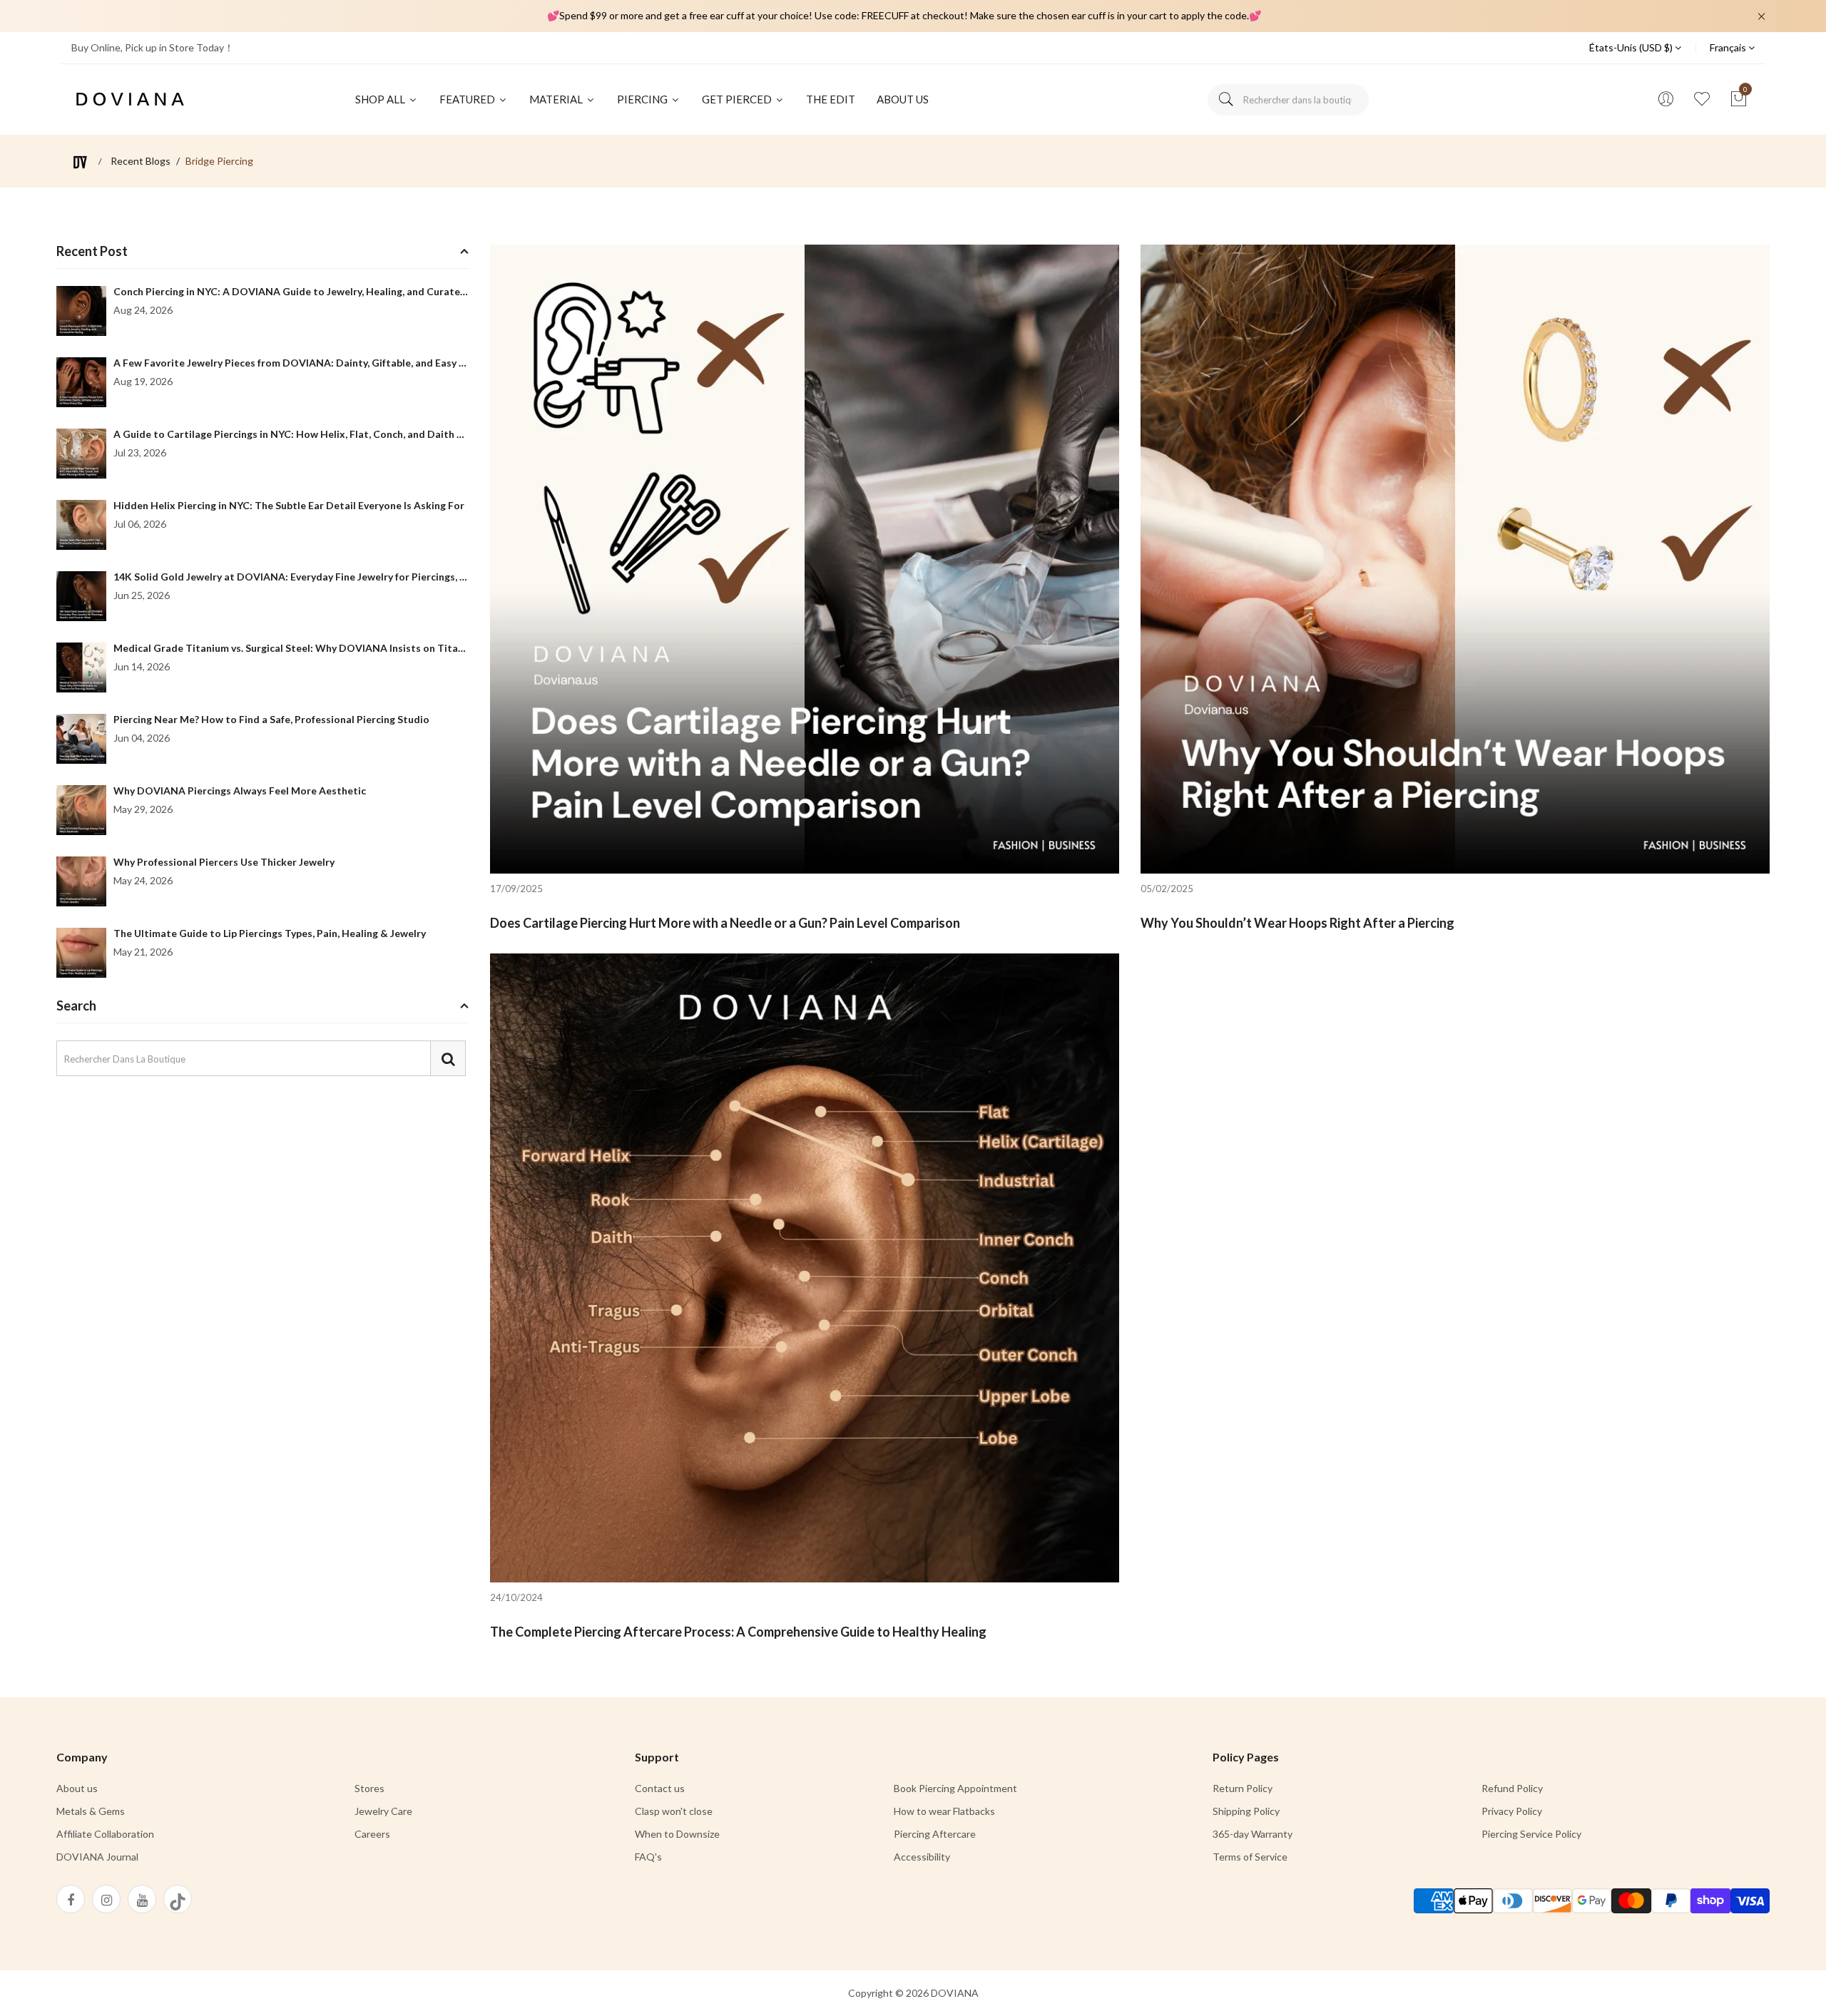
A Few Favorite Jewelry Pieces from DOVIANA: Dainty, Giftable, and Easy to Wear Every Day (330, 363)
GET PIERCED (738, 99)
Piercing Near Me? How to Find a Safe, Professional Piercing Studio (271, 719)
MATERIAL (557, 99)
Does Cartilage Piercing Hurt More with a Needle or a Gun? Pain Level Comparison (725, 923)
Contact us (660, 1788)
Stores (369, 1788)
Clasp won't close (674, 1811)
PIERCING (643, 99)
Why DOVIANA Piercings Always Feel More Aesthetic (240, 790)
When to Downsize (677, 1834)
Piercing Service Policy (1531, 1834)
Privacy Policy (1512, 1811)
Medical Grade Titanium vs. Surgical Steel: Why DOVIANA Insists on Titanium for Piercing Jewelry (345, 648)
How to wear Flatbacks (944, 1811)
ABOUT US (903, 99)
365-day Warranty (1253, 1834)
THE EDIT (831, 99)
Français (1729, 47)
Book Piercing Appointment (955, 1788)
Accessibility (922, 1857)
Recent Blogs (141, 161)
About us (77, 1788)
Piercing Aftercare (935, 1834)
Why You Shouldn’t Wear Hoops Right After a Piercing (1297, 923)
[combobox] (1288, 100)
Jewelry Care (383, 1811)
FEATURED (468, 99)
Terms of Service (1250, 1857)
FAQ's (648, 1857)
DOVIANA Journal (97, 1857)
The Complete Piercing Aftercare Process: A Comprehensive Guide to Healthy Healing (738, 1632)
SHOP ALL (381, 99)
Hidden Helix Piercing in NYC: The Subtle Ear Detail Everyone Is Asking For (289, 505)
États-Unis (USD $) (1632, 47)
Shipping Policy (1246, 1811)
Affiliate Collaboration (105, 1834)
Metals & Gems (91, 1811)
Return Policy (1243, 1788)
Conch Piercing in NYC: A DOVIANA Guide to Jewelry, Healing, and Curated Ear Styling (316, 291)
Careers (372, 1834)
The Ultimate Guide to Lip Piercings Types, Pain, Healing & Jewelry (270, 933)
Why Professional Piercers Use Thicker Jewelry (224, 862)
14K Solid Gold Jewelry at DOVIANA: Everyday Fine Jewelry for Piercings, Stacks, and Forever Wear (347, 577)
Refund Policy (1512, 1788)
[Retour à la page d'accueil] (80, 162)
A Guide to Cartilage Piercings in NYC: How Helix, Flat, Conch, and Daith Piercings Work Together (345, 434)
